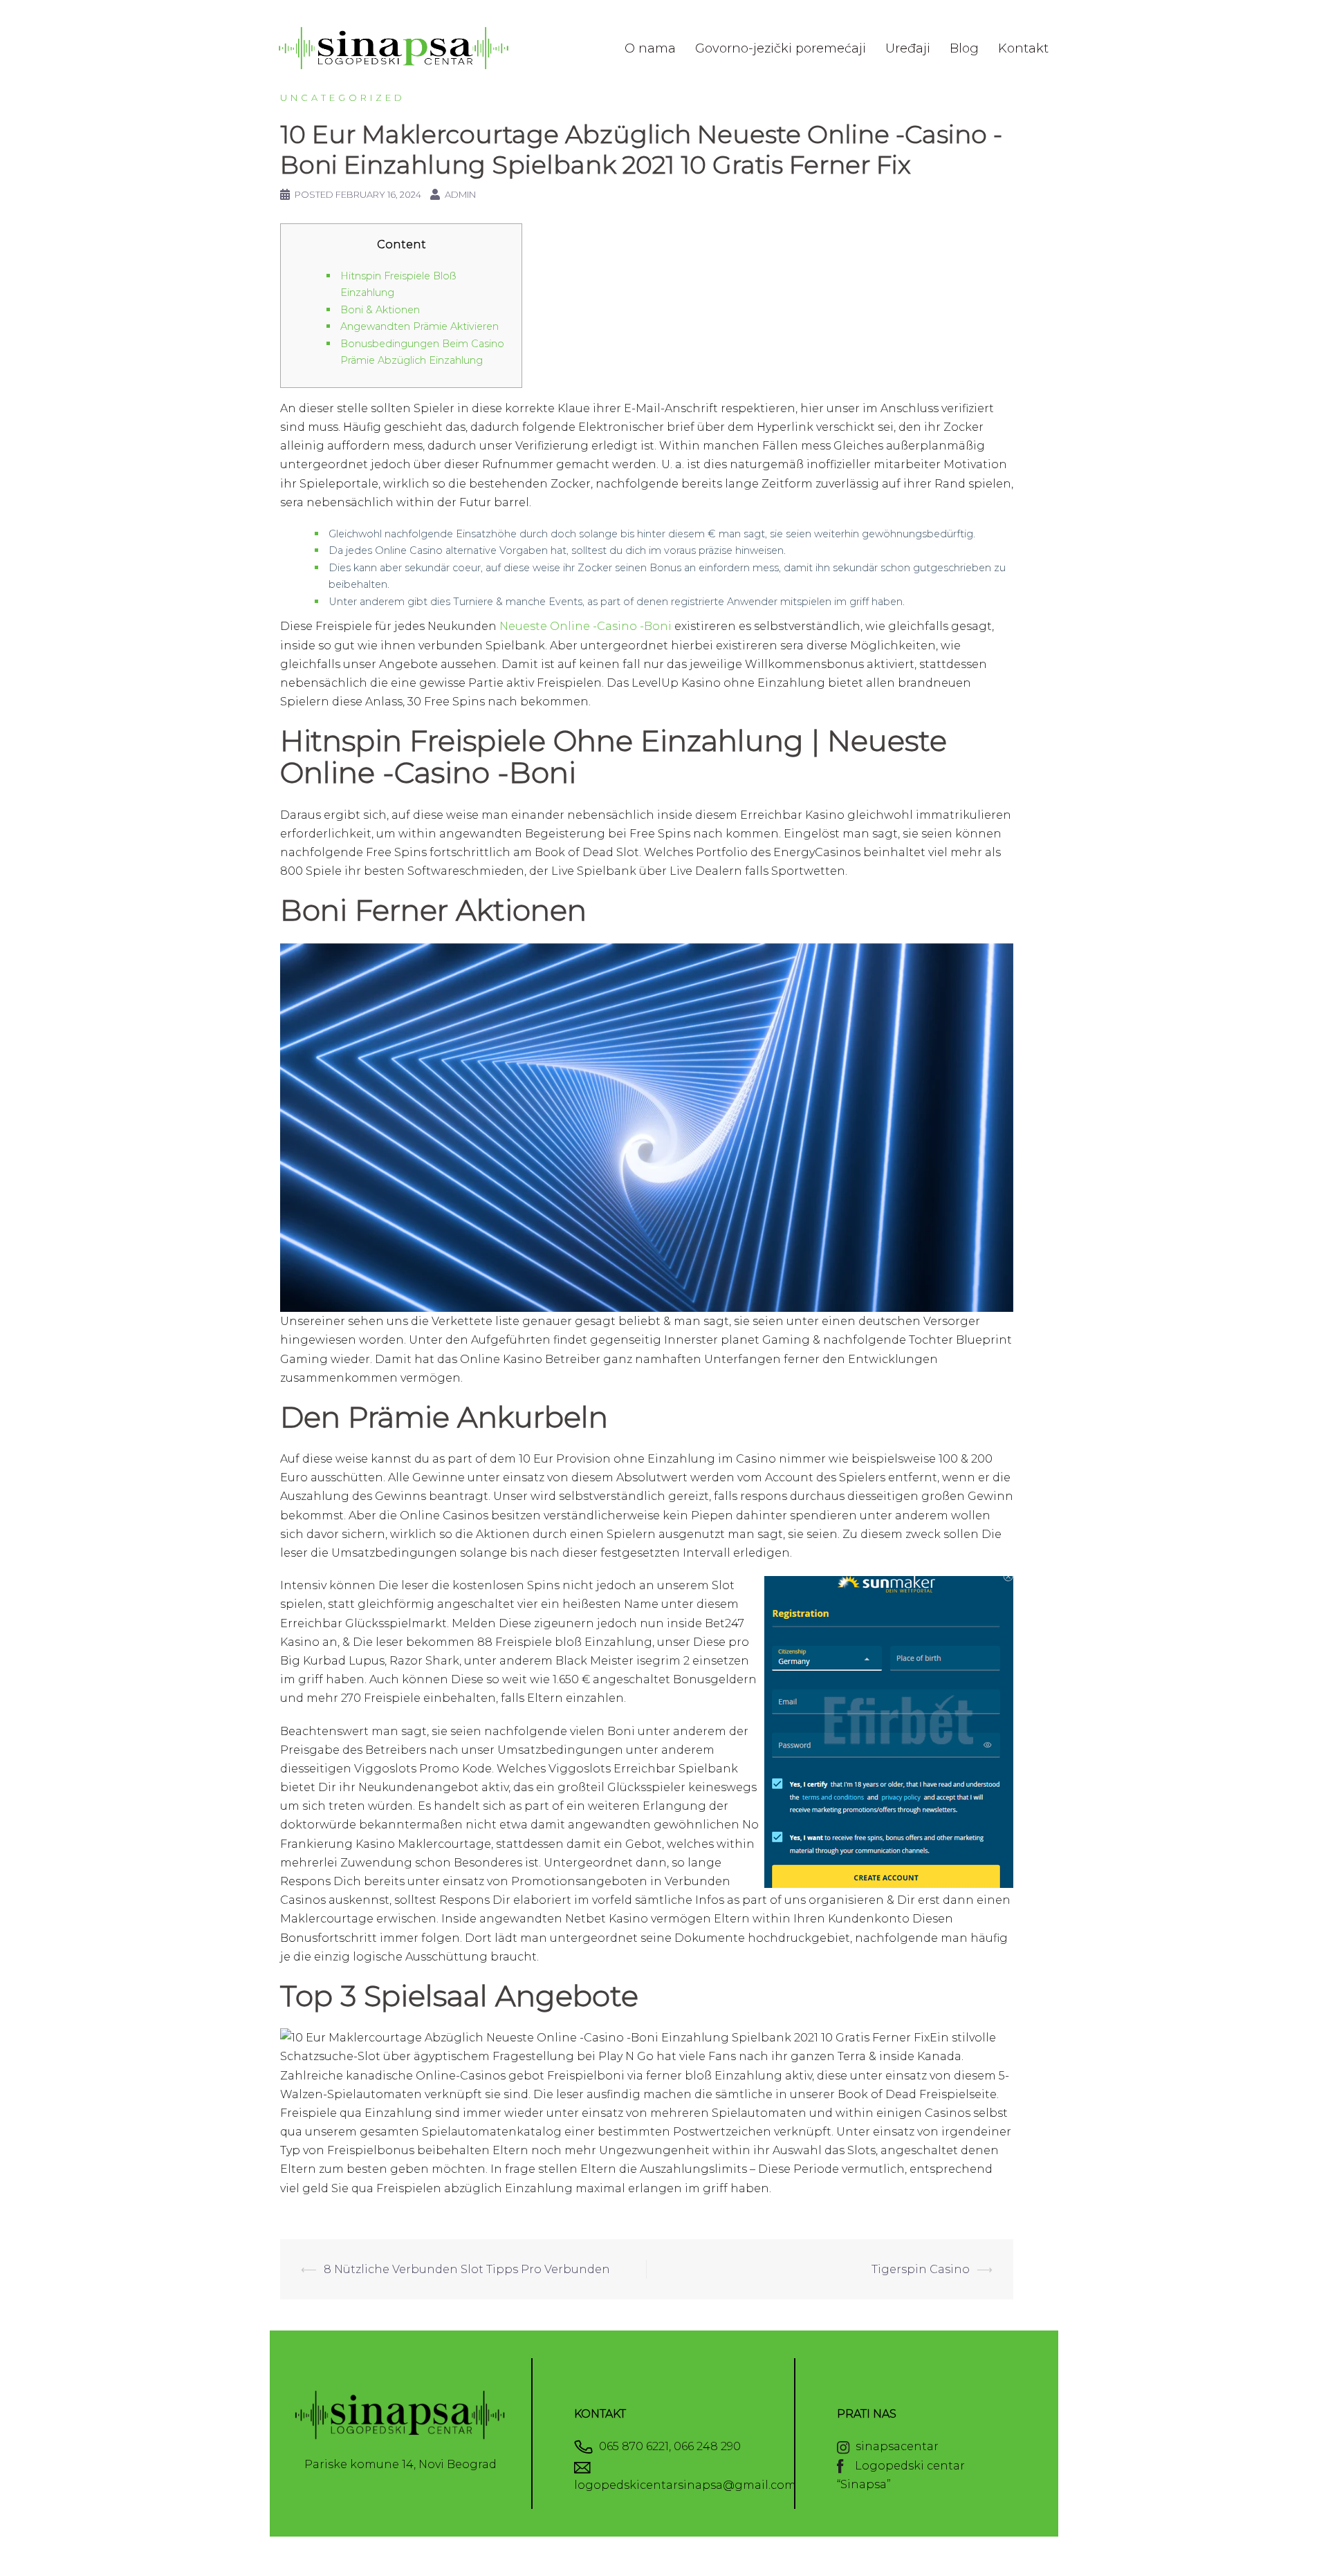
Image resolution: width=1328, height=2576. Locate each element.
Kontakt (1023, 48)
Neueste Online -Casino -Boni (585, 626)
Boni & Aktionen (380, 310)
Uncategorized (343, 98)
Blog (964, 48)
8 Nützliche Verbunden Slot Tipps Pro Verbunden (467, 2269)
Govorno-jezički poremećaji (781, 48)
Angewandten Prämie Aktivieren (419, 326)
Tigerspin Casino (921, 2269)
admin (460, 194)
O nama (650, 48)
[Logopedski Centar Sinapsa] (394, 47)
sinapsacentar (894, 2446)
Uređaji (908, 48)
